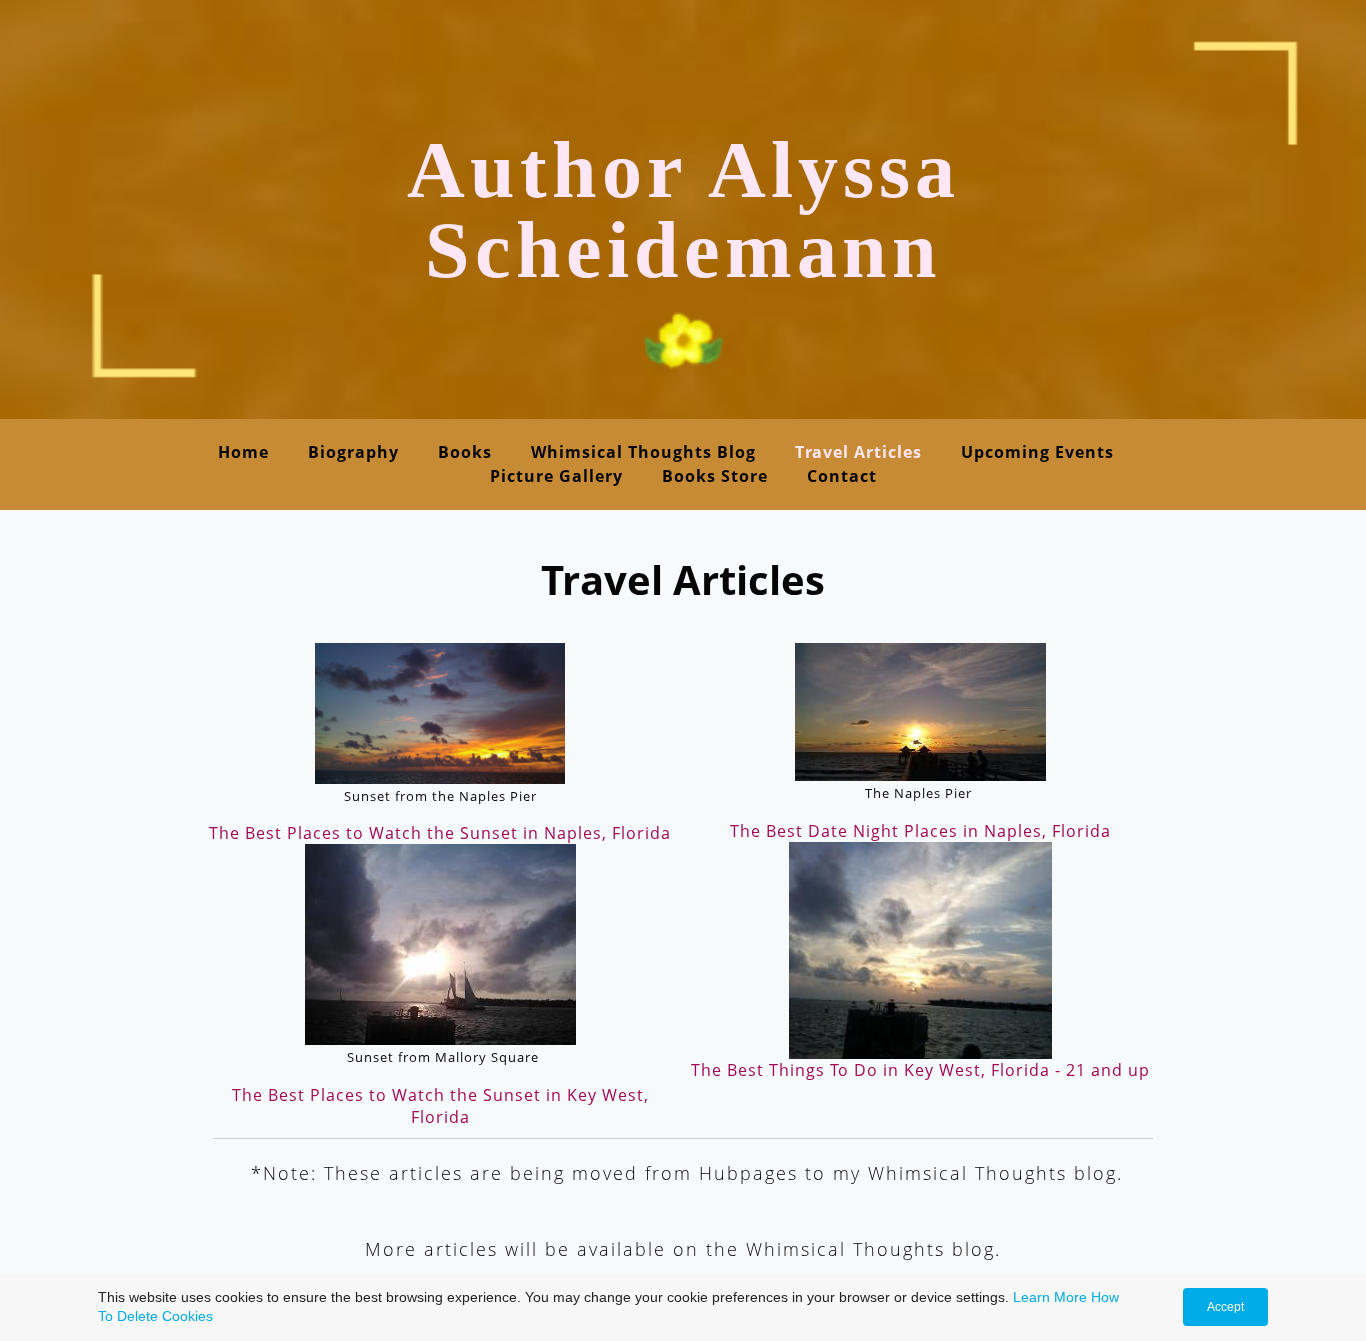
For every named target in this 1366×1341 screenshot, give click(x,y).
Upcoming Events (1037, 452)
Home (243, 452)
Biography (353, 452)
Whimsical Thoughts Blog (643, 452)
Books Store (715, 476)
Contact (842, 476)
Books (465, 452)
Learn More (1050, 1297)
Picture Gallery (556, 476)
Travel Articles (858, 452)
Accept (1225, 1307)
